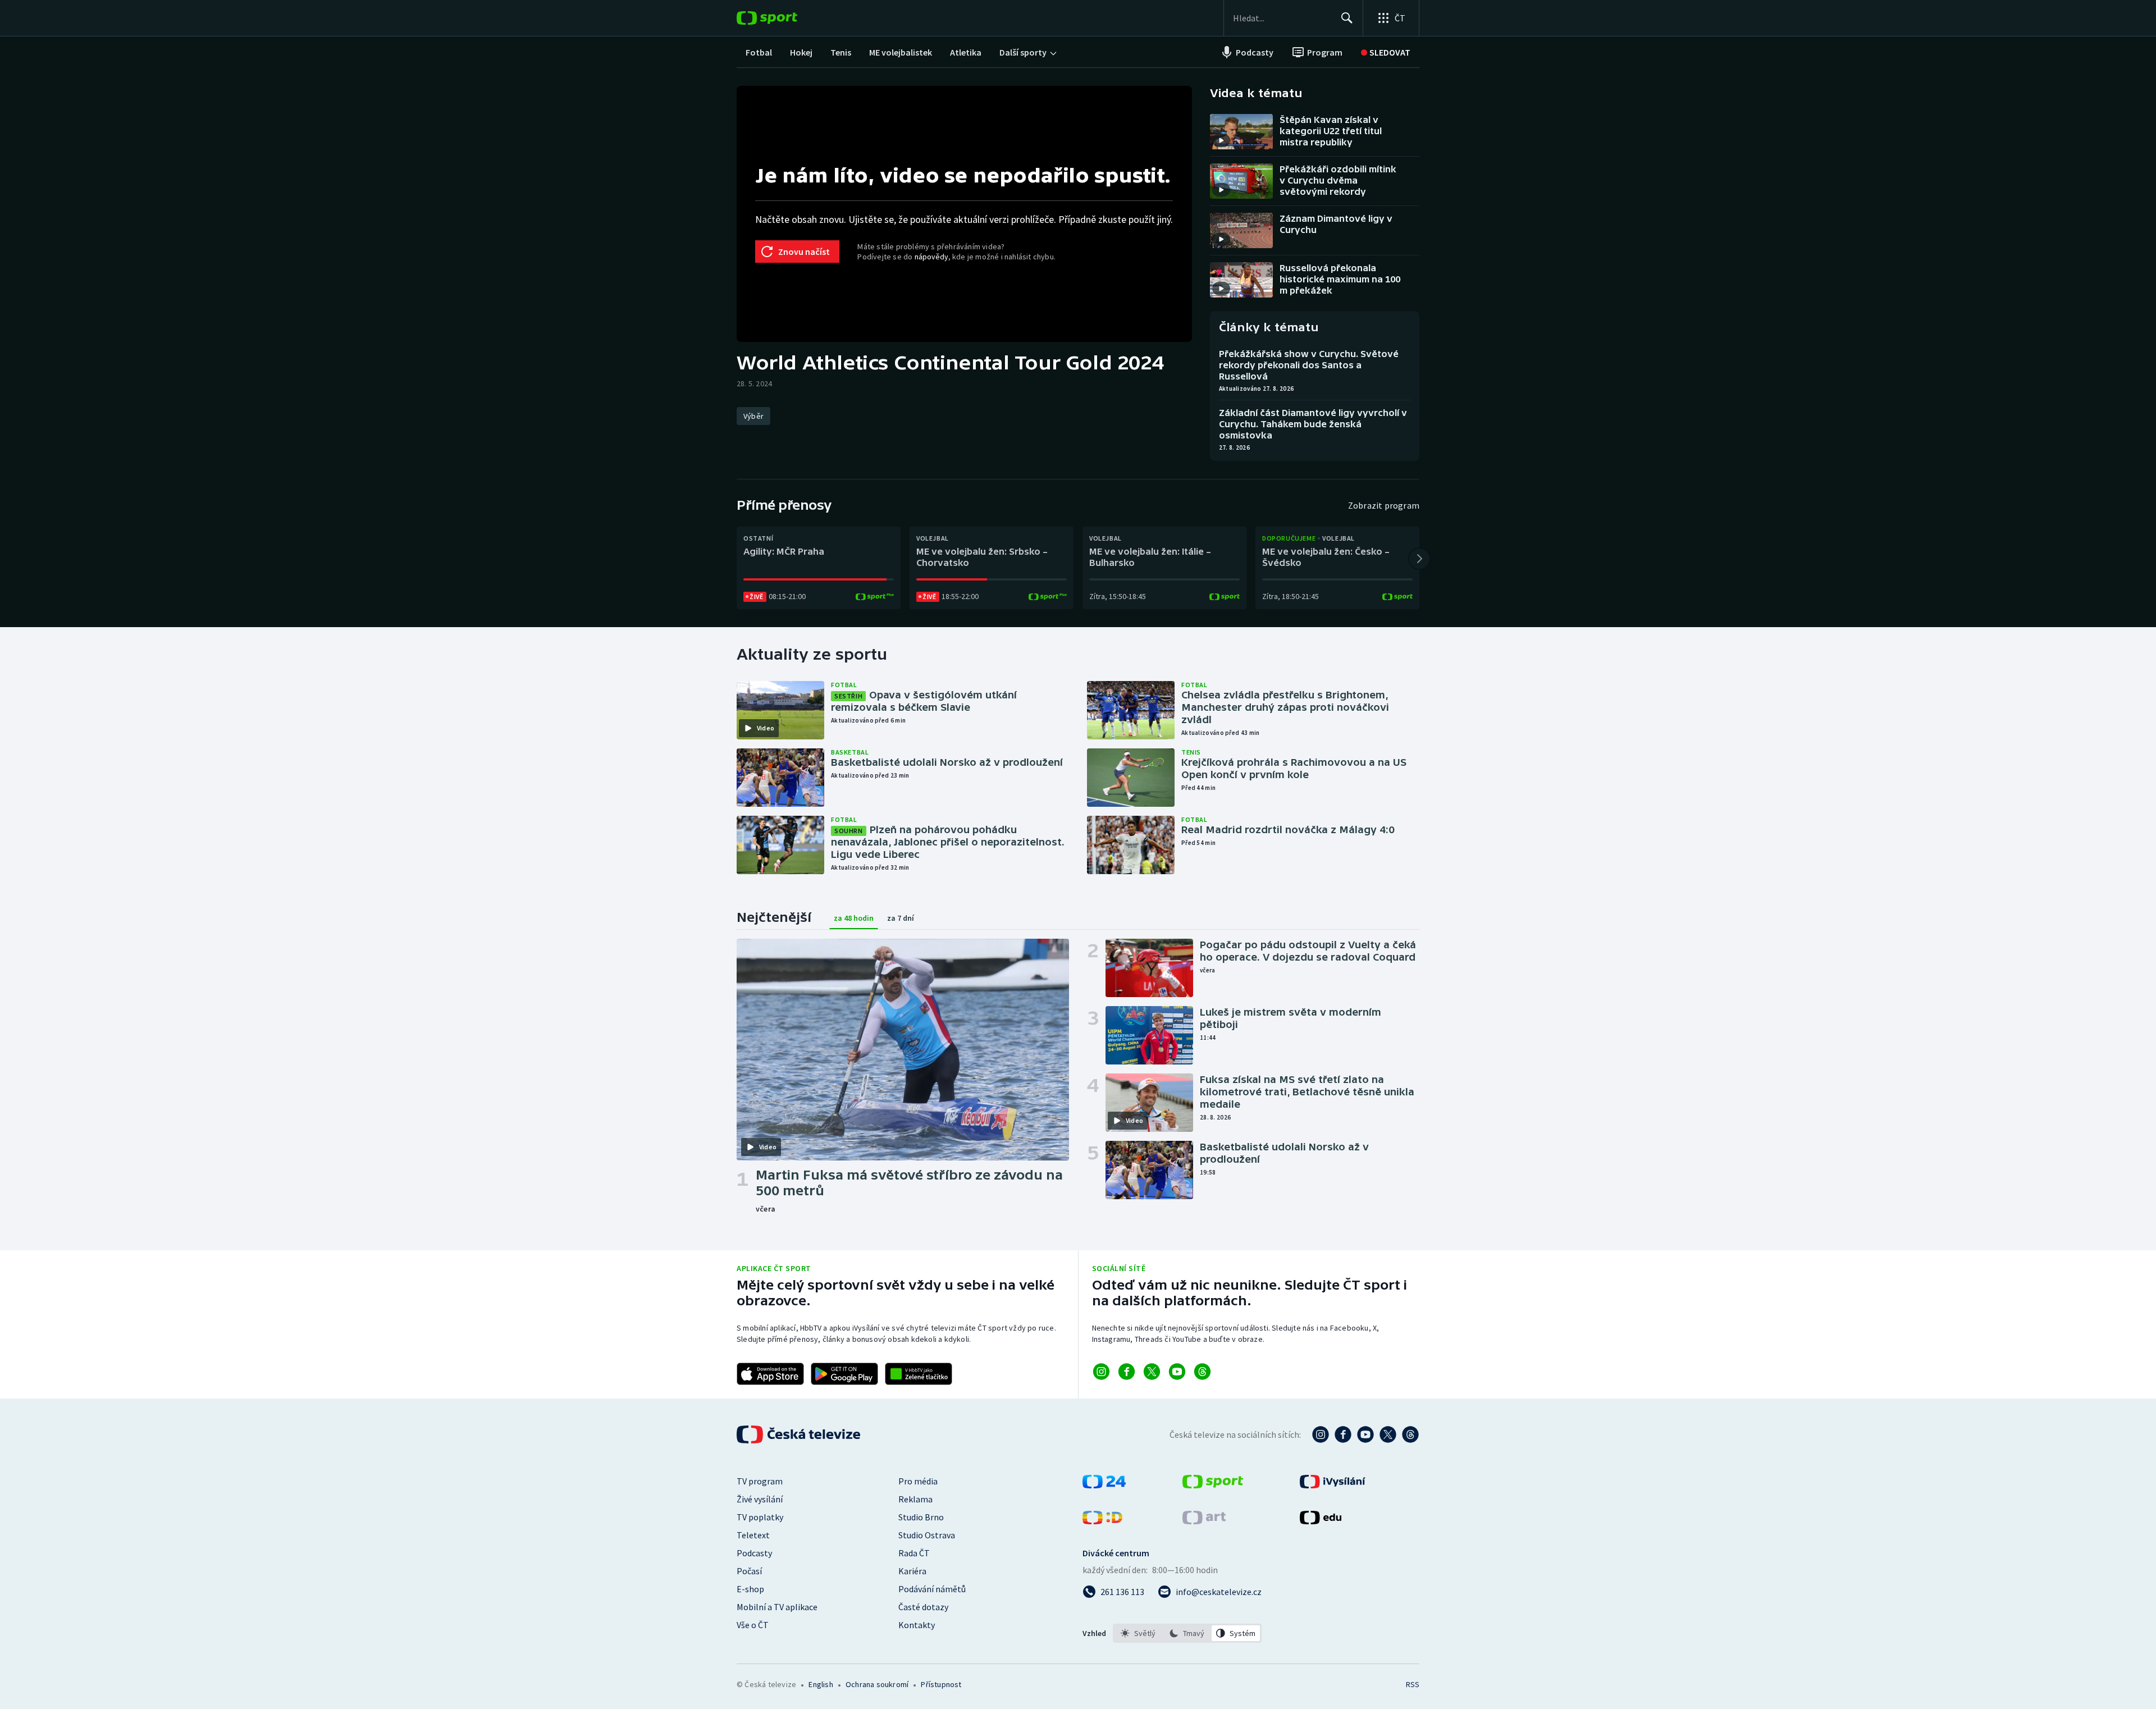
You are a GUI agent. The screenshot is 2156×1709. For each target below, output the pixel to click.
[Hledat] (1347, 18)
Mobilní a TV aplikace (777, 1607)
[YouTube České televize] (1365, 1434)
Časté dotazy (923, 1607)
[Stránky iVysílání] (1333, 1485)
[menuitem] (759, 52)
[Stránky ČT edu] (1321, 1521)
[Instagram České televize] (1321, 1434)
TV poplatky (760, 1517)
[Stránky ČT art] (1204, 1521)
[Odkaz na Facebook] (1127, 1372)
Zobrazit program (1384, 505)
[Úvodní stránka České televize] (800, 1434)
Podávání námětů (932, 1589)
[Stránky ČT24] (1104, 1485)
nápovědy (931, 257)
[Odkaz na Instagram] (1101, 1372)
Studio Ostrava (927, 1535)
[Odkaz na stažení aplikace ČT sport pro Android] (844, 1374)
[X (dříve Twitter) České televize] (1388, 1434)
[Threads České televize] (1410, 1434)
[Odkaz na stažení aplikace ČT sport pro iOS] (770, 1374)
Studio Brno (921, 1517)
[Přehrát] (1221, 140)
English (821, 1684)
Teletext (753, 1535)
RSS (1413, 1684)
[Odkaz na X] (1152, 1372)
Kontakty (917, 1625)
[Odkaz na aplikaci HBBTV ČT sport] (919, 1374)
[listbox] (1187, 1633)
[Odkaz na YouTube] (1177, 1372)
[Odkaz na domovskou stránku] (784, 18)
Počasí (749, 1571)
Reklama (915, 1499)
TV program (760, 1481)
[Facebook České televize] (1343, 1434)
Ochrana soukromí (877, 1684)
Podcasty (754, 1553)
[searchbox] (1282, 18)
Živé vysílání (760, 1499)
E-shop (750, 1589)
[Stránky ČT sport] (1213, 1485)
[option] (1138, 1633)
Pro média (918, 1481)
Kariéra (912, 1571)
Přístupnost (941, 1684)
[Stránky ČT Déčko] (1102, 1521)
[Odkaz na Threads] (1202, 1372)
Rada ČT (914, 1553)
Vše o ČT (753, 1625)
